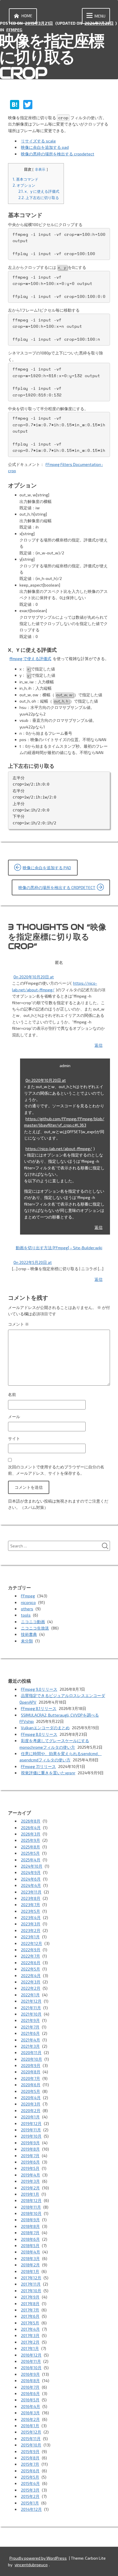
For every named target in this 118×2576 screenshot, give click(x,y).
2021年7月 (30, 2027)
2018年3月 (30, 2258)
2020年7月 (31, 2078)
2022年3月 (31, 1982)
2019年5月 (30, 2168)
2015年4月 (30, 2483)
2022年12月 (32, 1943)
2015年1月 (30, 2503)
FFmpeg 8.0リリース (39, 1734)
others (27, 1609)
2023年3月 (31, 1924)
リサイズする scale (38, 141)
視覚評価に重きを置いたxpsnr (48, 1773)
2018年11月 (31, 2207)
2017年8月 (30, 2304)
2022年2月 (31, 1988)
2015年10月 (31, 2445)
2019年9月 (30, 2143)
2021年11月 (31, 2008)
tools (26, 1615)
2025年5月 (30, 1853)
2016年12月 (31, 2355)
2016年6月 (30, 2393)
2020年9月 (31, 2065)
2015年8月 (30, 2458)
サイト (14, 1438)
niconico (28, 1602)
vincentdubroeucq (31, 2565)
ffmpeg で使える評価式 (30, 659)
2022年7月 (31, 1956)
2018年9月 (30, 2220)
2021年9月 (30, 2020)
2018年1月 (30, 2271)
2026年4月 (31, 1828)
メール (14, 1417)
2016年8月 (30, 2381)
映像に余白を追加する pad (45, 147)
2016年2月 (30, 2419)
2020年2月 (31, 2111)
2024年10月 (32, 1866)
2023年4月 (31, 1917)
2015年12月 (31, 2432)
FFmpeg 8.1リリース (39, 1708)
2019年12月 (31, 2123)
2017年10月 (31, 2291)
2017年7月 (30, 2310)
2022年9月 (31, 1950)
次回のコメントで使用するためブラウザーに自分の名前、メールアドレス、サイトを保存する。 (56, 1470)
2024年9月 (31, 1872)
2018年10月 (31, 2213)
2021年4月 (31, 2040)
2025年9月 (31, 1840)
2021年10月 (31, 2014)
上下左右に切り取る (39, 198)
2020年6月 (31, 2085)
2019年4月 (31, 2175)
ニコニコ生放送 (35, 1628)
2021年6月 (30, 2033)
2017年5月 (30, 2323)
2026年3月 (31, 1834)
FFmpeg (14, 30)
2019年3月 (30, 2181)
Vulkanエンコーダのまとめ (45, 1728)
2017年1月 (30, 2348)
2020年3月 (31, 2104)
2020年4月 (31, 2098)
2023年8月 (31, 1898)
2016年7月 (30, 2387)
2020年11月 (31, 2052)
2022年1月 (30, 1995)
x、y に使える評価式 (39, 191)
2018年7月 (30, 2233)
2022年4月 (31, 1976)
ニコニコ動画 (33, 1622)
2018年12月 (31, 2200)
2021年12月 (31, 2001)
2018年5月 (30, 2246)
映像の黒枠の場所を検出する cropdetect (58, 154)
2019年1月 (30, 2194)
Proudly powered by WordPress (38, 2558)
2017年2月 (30, 2342)
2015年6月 (30, 2471)
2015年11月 (31, 2439)
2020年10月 (32, 2059)
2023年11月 (31, 1892)
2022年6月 (31, 1963)
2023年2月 (31, 1930)
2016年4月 (31, 2406)
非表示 (40, 169)
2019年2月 (30, 2188)
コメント (18, 1324)
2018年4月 (31, 2252)
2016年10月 (31, 2368)
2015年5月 (30, 2477)
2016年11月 (31, 2361)
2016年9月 (30, 2374)
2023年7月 (31, 1905)
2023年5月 (31, 1911)
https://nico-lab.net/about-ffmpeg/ (59, 1149)
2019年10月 (31, 2136)
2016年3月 (30, 2413)
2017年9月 (30, 2297)
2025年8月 (31, 1847)
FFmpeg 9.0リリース (39, 1689)
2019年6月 (30, 2162)
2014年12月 (31, 2509)
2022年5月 (31, 1969)
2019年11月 (31, 2130)
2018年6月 (30, 2239)
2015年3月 (30, 2490)
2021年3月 (30, 2046)
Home (27, 16)
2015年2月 (30, 2496)
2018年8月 (30, 2226)
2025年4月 (31, 1860)
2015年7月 (30, 2464)
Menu (100, 16)
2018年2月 (30, 2265)
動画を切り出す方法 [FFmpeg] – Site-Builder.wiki (59, 1248)
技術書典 (29, 1634)
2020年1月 (30, 2117)
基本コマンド (25, 179)
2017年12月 (31, 2278)
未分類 (27, 1641)
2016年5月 (30, 2400)
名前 (12, 1394)
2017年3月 (30, 2335)
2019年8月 (30, 2149)
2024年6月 (31, 1879)
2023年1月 (30, 1937)
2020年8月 (31, 2072)
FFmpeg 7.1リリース (38, 1766)
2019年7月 (30, 2156)
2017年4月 (30, 2329)
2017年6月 (30, 2316)
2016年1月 (30, 2426)
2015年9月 (30, 2451)
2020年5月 (31, 2091)
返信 (99, 1045)
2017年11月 (31, 2284)
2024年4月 (31, 1885)
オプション (24, 185)
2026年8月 (31, 1821)
